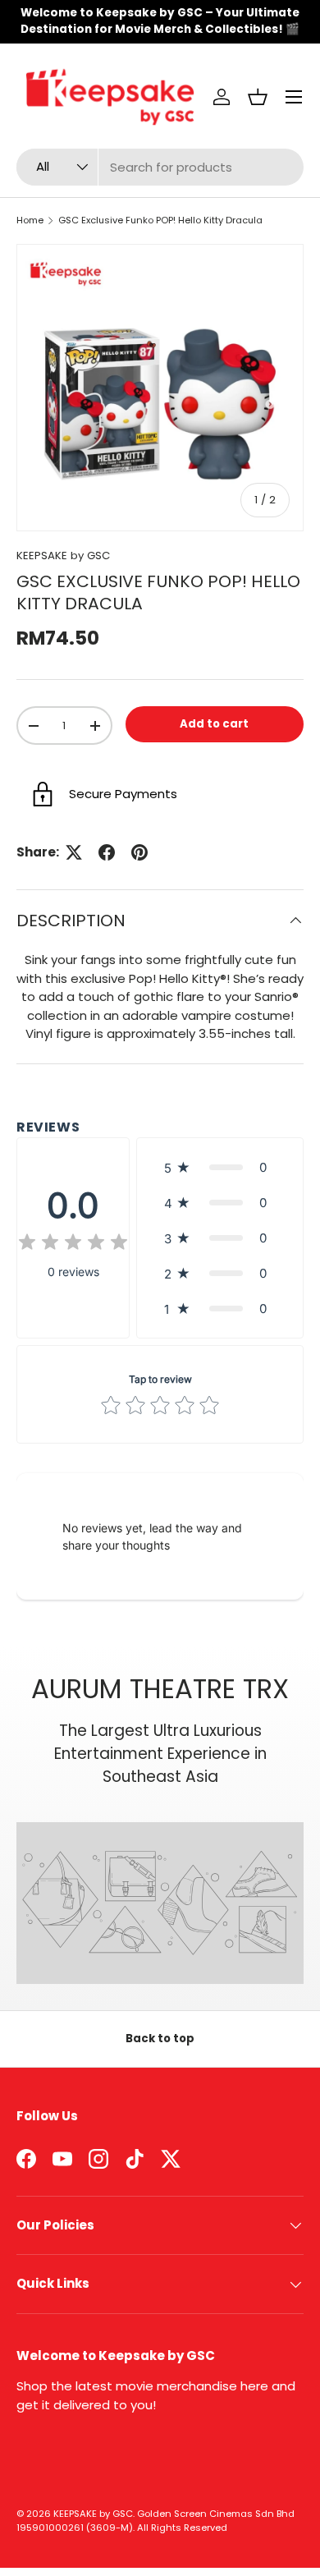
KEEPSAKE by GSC (63, 556)
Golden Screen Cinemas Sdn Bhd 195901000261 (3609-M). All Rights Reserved (155, 2521)
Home (30, 220)
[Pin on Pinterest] (139, 852)
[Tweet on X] (74, 852)
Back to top (160, 2039)
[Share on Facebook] (107, 852)
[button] (258, 97)
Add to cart (214, 724)
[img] (73, 1244)
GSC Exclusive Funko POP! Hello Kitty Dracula (160, 220)
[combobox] (160, 167)
